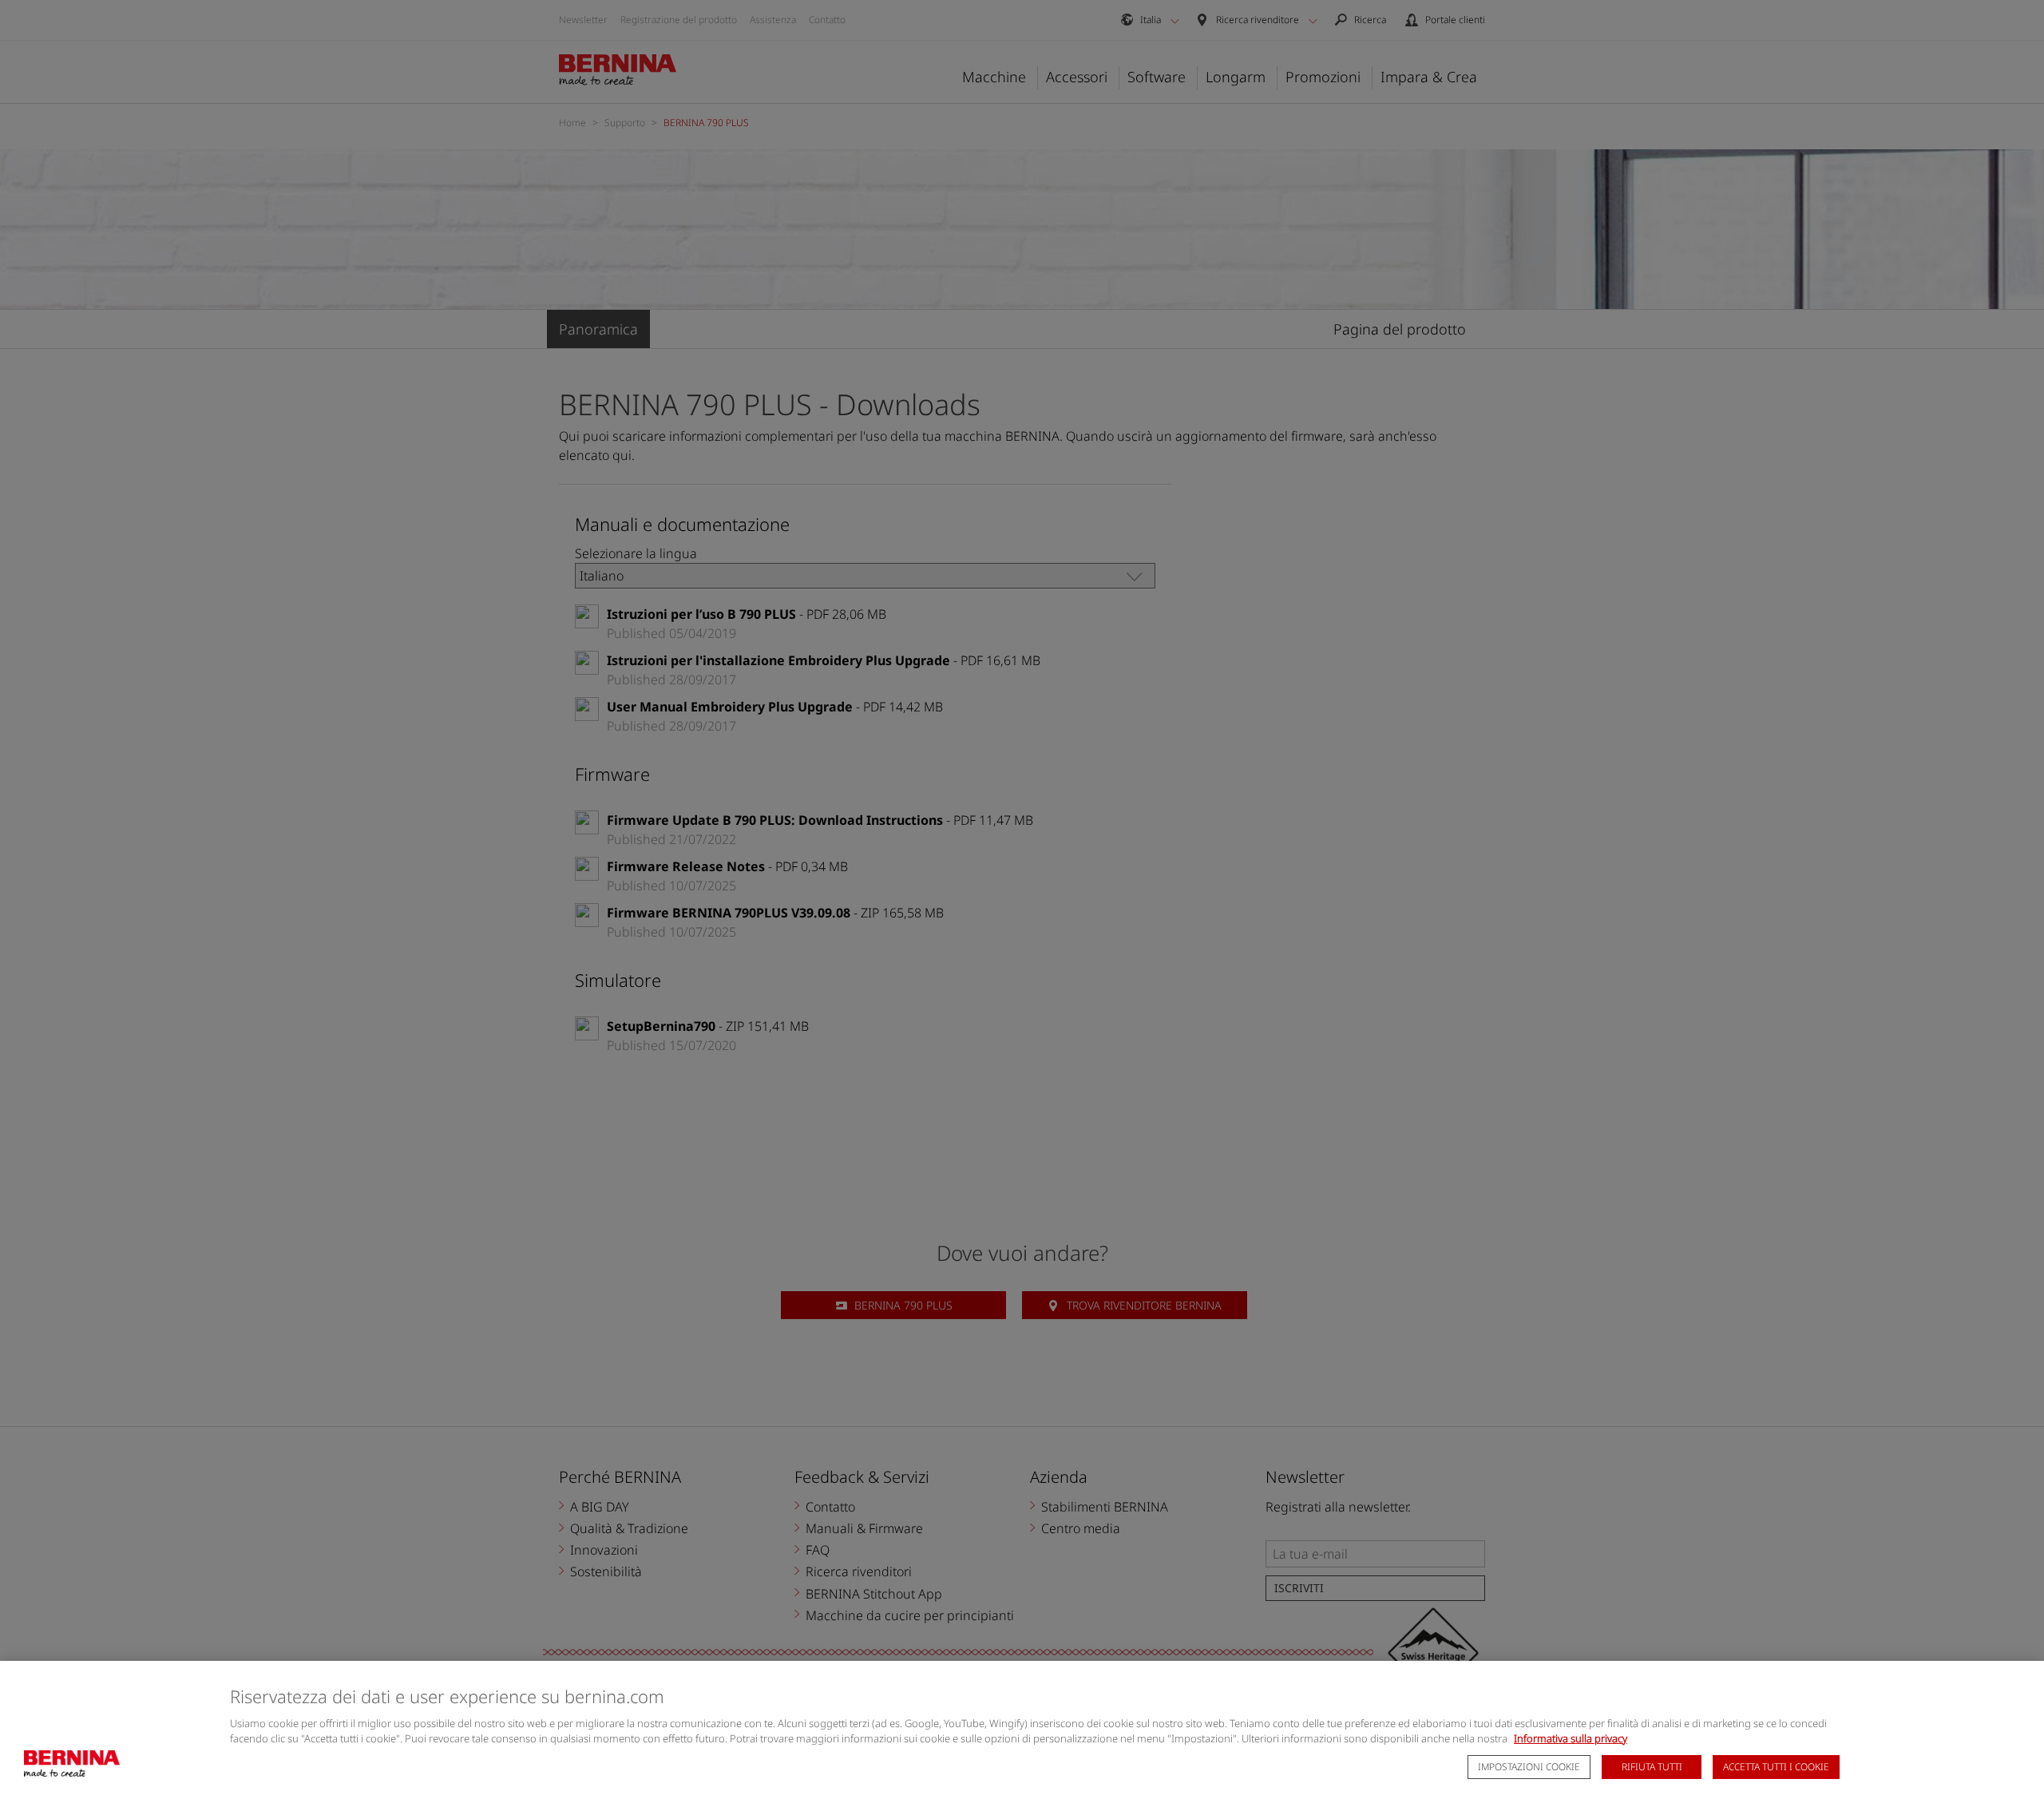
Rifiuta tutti (1652, 1767)
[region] (1022, 1732)
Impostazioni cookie (1529, 1767)
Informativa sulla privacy (1571, 1738)
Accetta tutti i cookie (1776, 1767)
